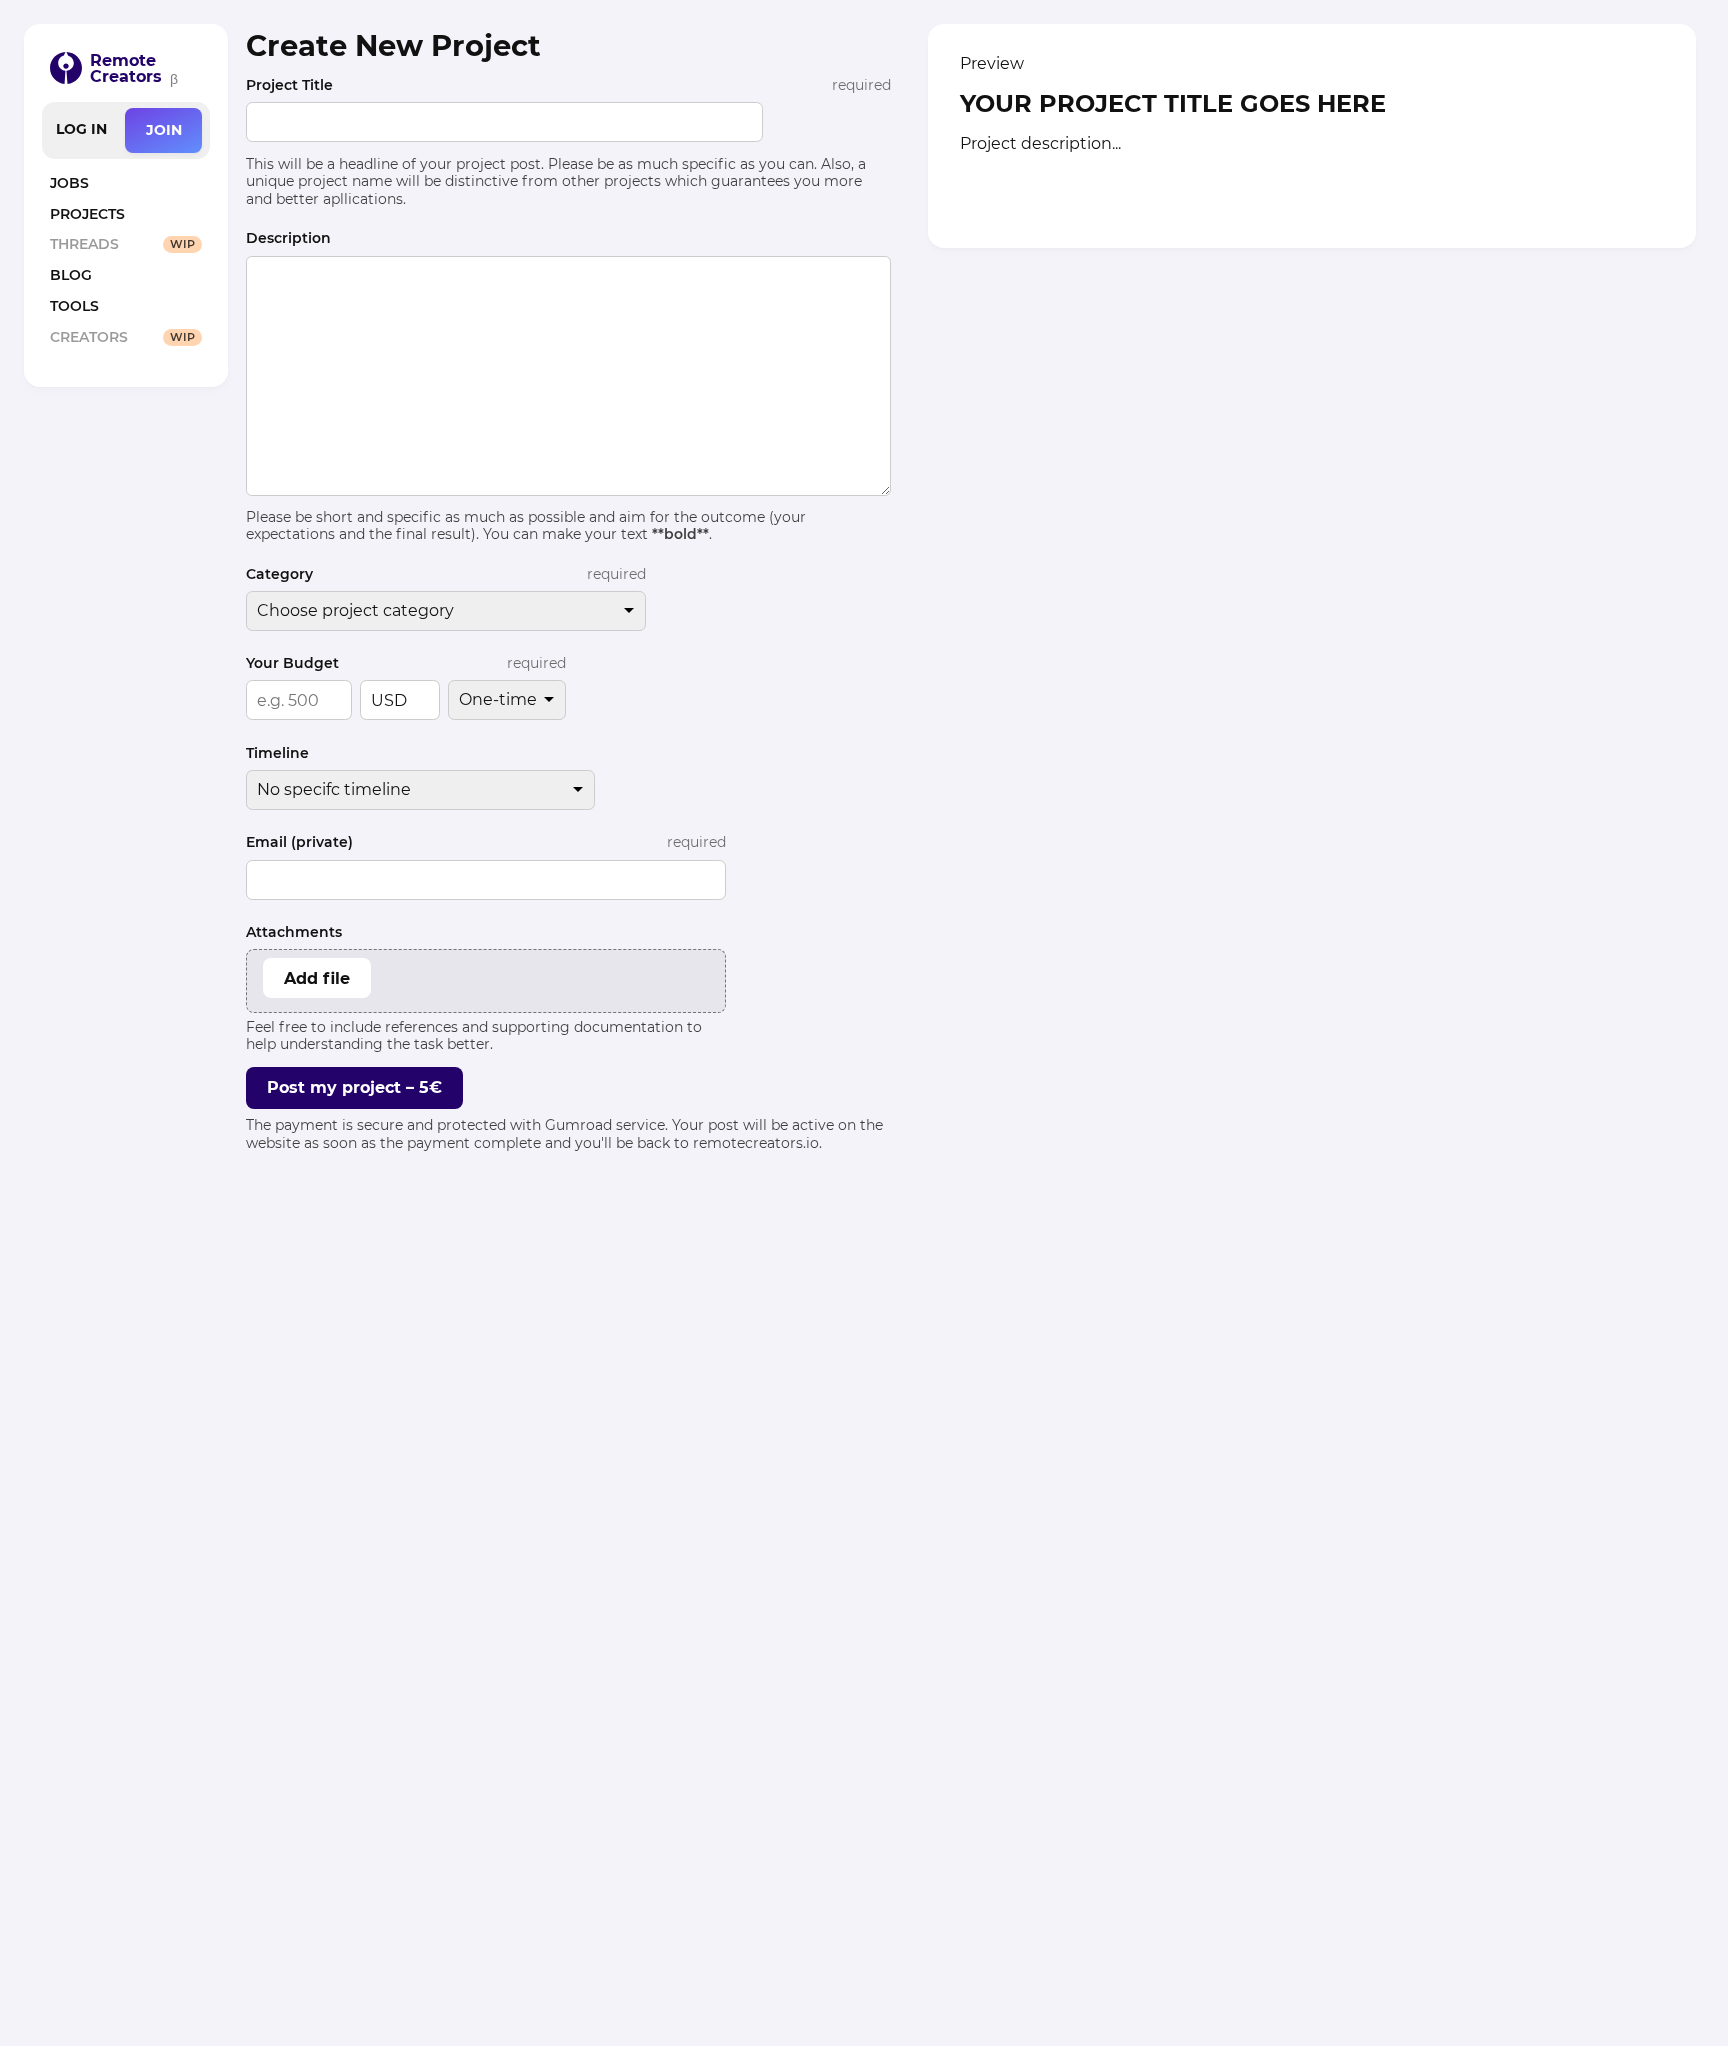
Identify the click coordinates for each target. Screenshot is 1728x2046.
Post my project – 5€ (354, 1087)
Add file (317, 978)
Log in (81, 129)
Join (164, 130)
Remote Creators (126, 68)
